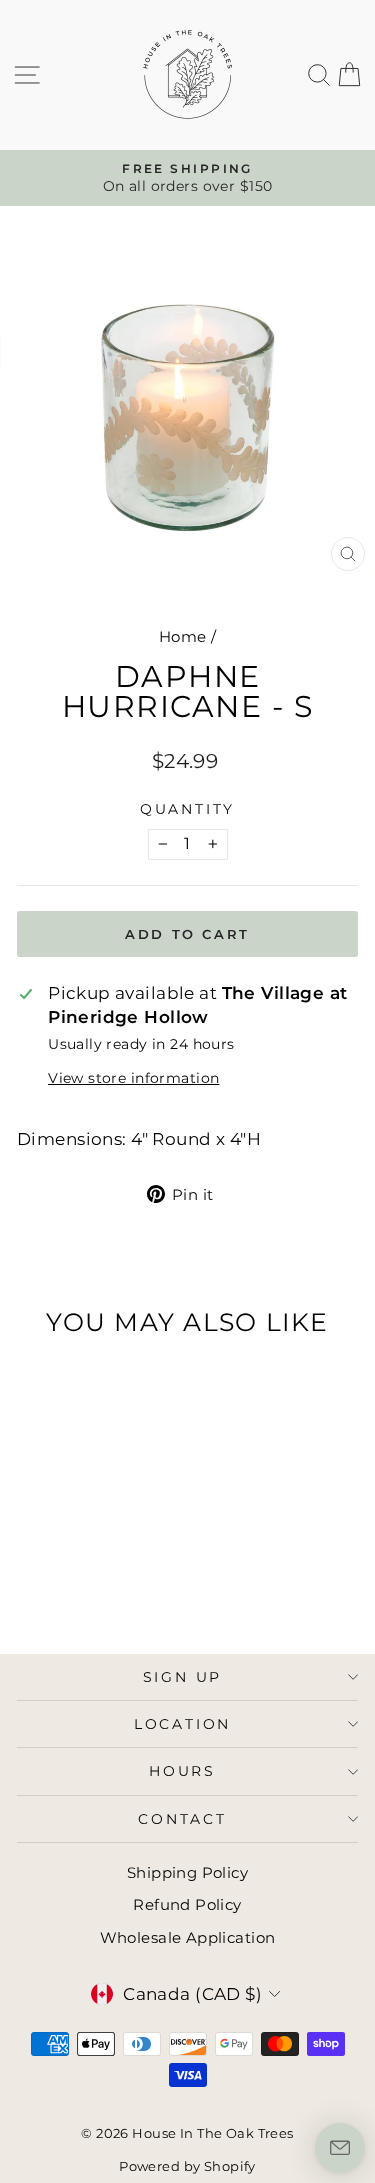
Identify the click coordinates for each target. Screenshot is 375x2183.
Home (183, 636)
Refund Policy (187, 1904)
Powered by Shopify (187, 2166)
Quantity (187, 809)
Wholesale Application (188, 1937)
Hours (182, 1771)
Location (182, 1724)
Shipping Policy (187, 1872)
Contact (182, 1819)
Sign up (183, 1677)
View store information (133, 1078)
